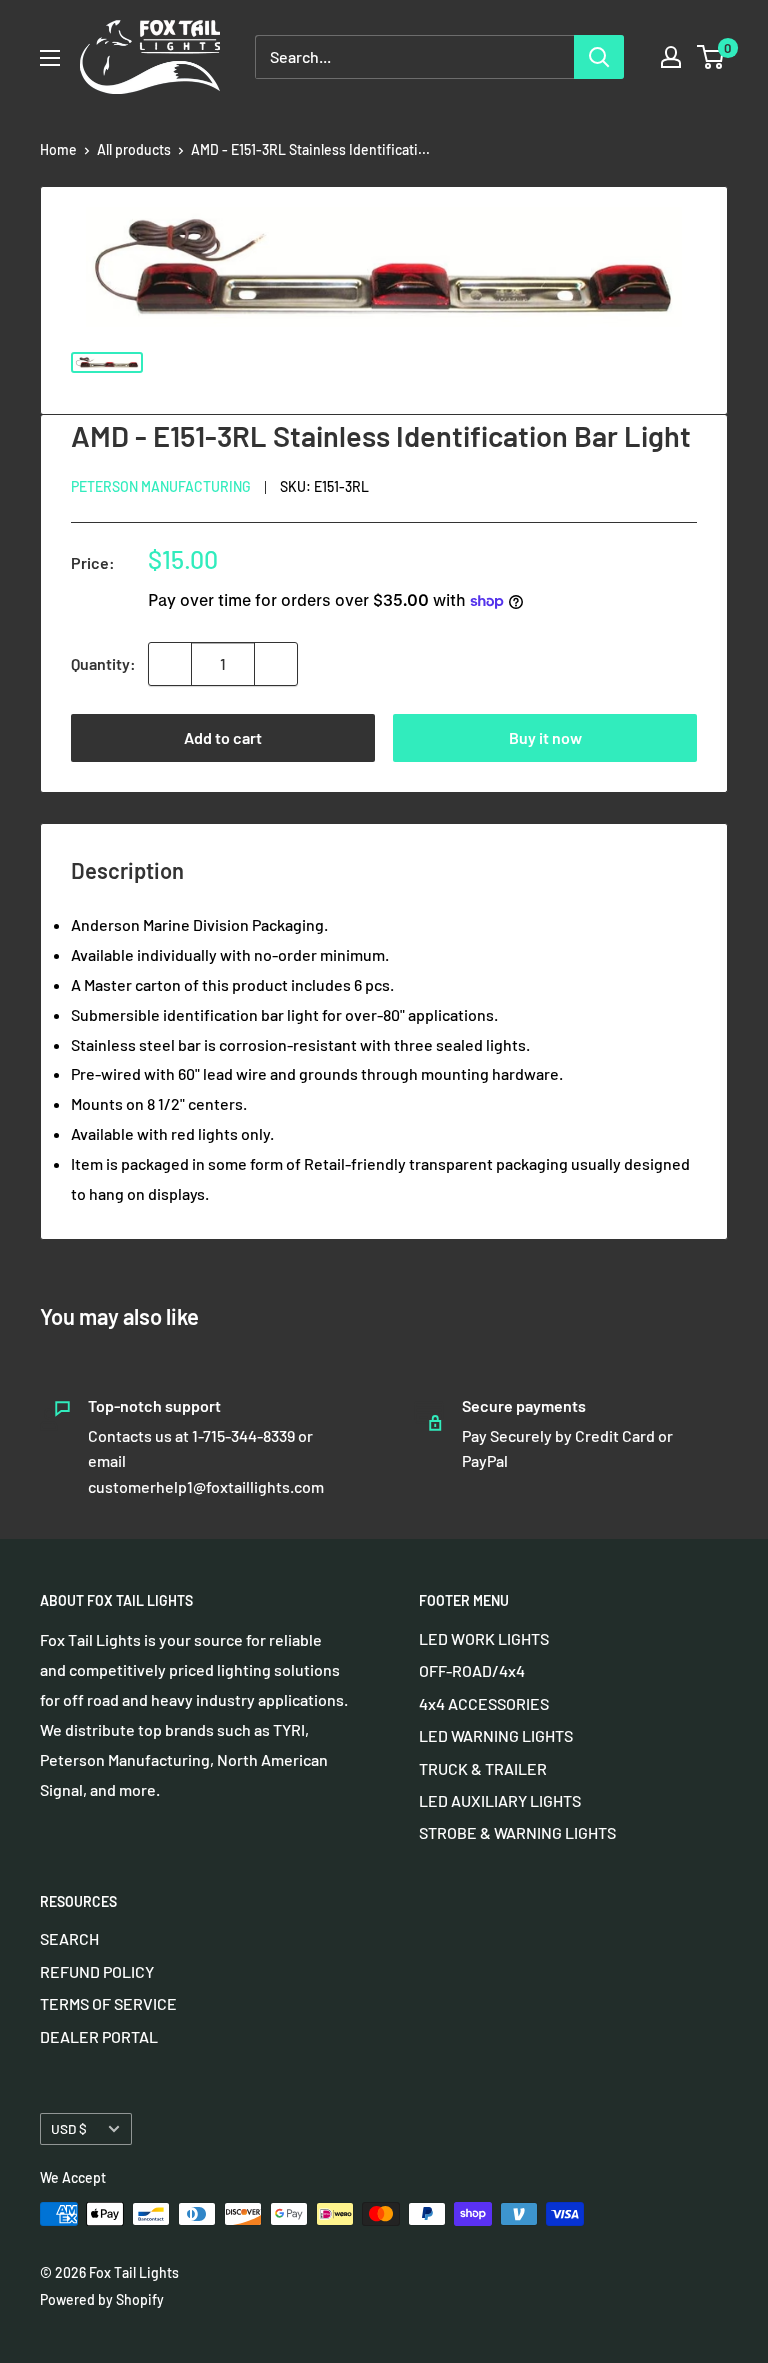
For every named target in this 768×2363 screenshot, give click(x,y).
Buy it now (545, 737)
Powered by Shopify (102, 2299)
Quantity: (103, 663)
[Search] (599, 57)
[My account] (671, 57)
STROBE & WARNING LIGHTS (517, 1832)
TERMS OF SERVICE (108, 2003)
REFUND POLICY (97, 1971)
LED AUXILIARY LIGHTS (500, 1800)
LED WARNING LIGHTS (496, 1735)
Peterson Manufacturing (161, 486)
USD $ (69, 2128)
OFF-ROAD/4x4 (472, 1670)
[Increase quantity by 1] (276, 664)
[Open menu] (50, 58)
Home (58, 149)
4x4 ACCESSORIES (484, 1703)
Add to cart (223, 737)
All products (134, 149)
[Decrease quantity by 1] (170, 664)
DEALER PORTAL (99, 2036)
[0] (711, 57)
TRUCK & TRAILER (483, 1768)
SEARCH (69, 1938)
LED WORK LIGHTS (484, 1638)
